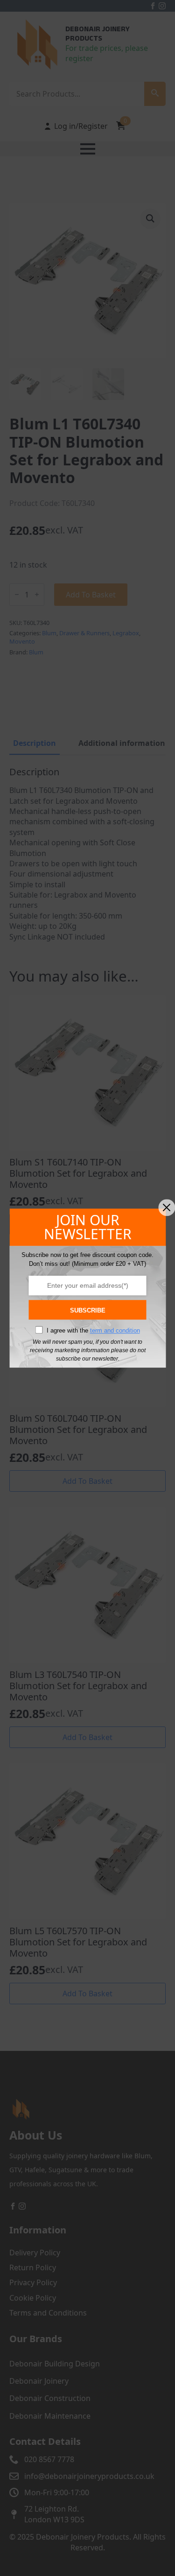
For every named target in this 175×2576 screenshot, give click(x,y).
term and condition (115, 1330)
